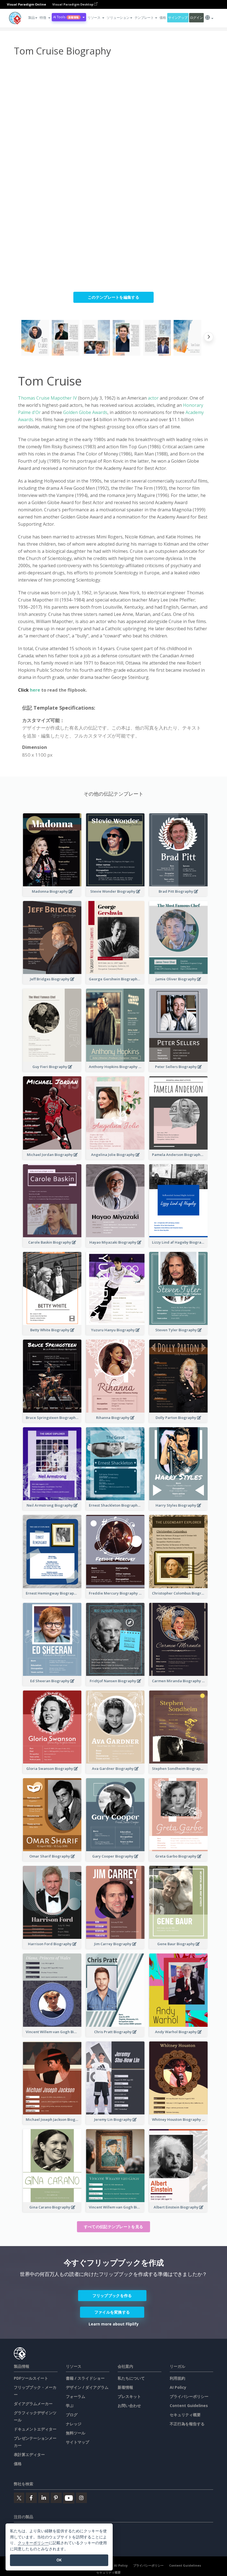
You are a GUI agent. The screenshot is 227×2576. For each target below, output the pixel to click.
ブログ (72, 2415)
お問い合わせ (129, 2406)
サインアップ (178, 18)
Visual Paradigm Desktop (73, 4)
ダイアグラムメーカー (33, 2404)
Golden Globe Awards (85, 412)
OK (59, 2560)
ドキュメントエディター (35, 2429)
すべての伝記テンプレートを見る (114, 2227)
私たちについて (131, 2378)
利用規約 (177, 2378)
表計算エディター (29, 2454)
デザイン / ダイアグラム (87, 2387)
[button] (45, 18)
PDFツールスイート (31, 2378)
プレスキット (129, 2396)
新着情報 (125, 2387)
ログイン (196, 18)
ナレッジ (74, 2424)
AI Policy (178, 2387)
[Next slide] (209, 338)
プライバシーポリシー (189, 2396)
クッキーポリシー (33, 2543)
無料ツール (76, 2433)
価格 (163, 18)
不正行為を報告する (187, 2424)
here (36, 690)
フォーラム (76, 2396)
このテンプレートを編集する (114, 297)
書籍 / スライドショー (85, 2378)
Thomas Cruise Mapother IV (47, 398)
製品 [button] (31, 18)
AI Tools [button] (66, 17)
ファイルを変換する (112, 2312)
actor (153, 398)
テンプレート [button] (144, 18)
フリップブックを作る (112, 2295)
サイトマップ (78, 2442)
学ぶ (70, 2406)
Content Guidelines (189, 2406)
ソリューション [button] (118, 18)
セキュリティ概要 (185, 2415)
